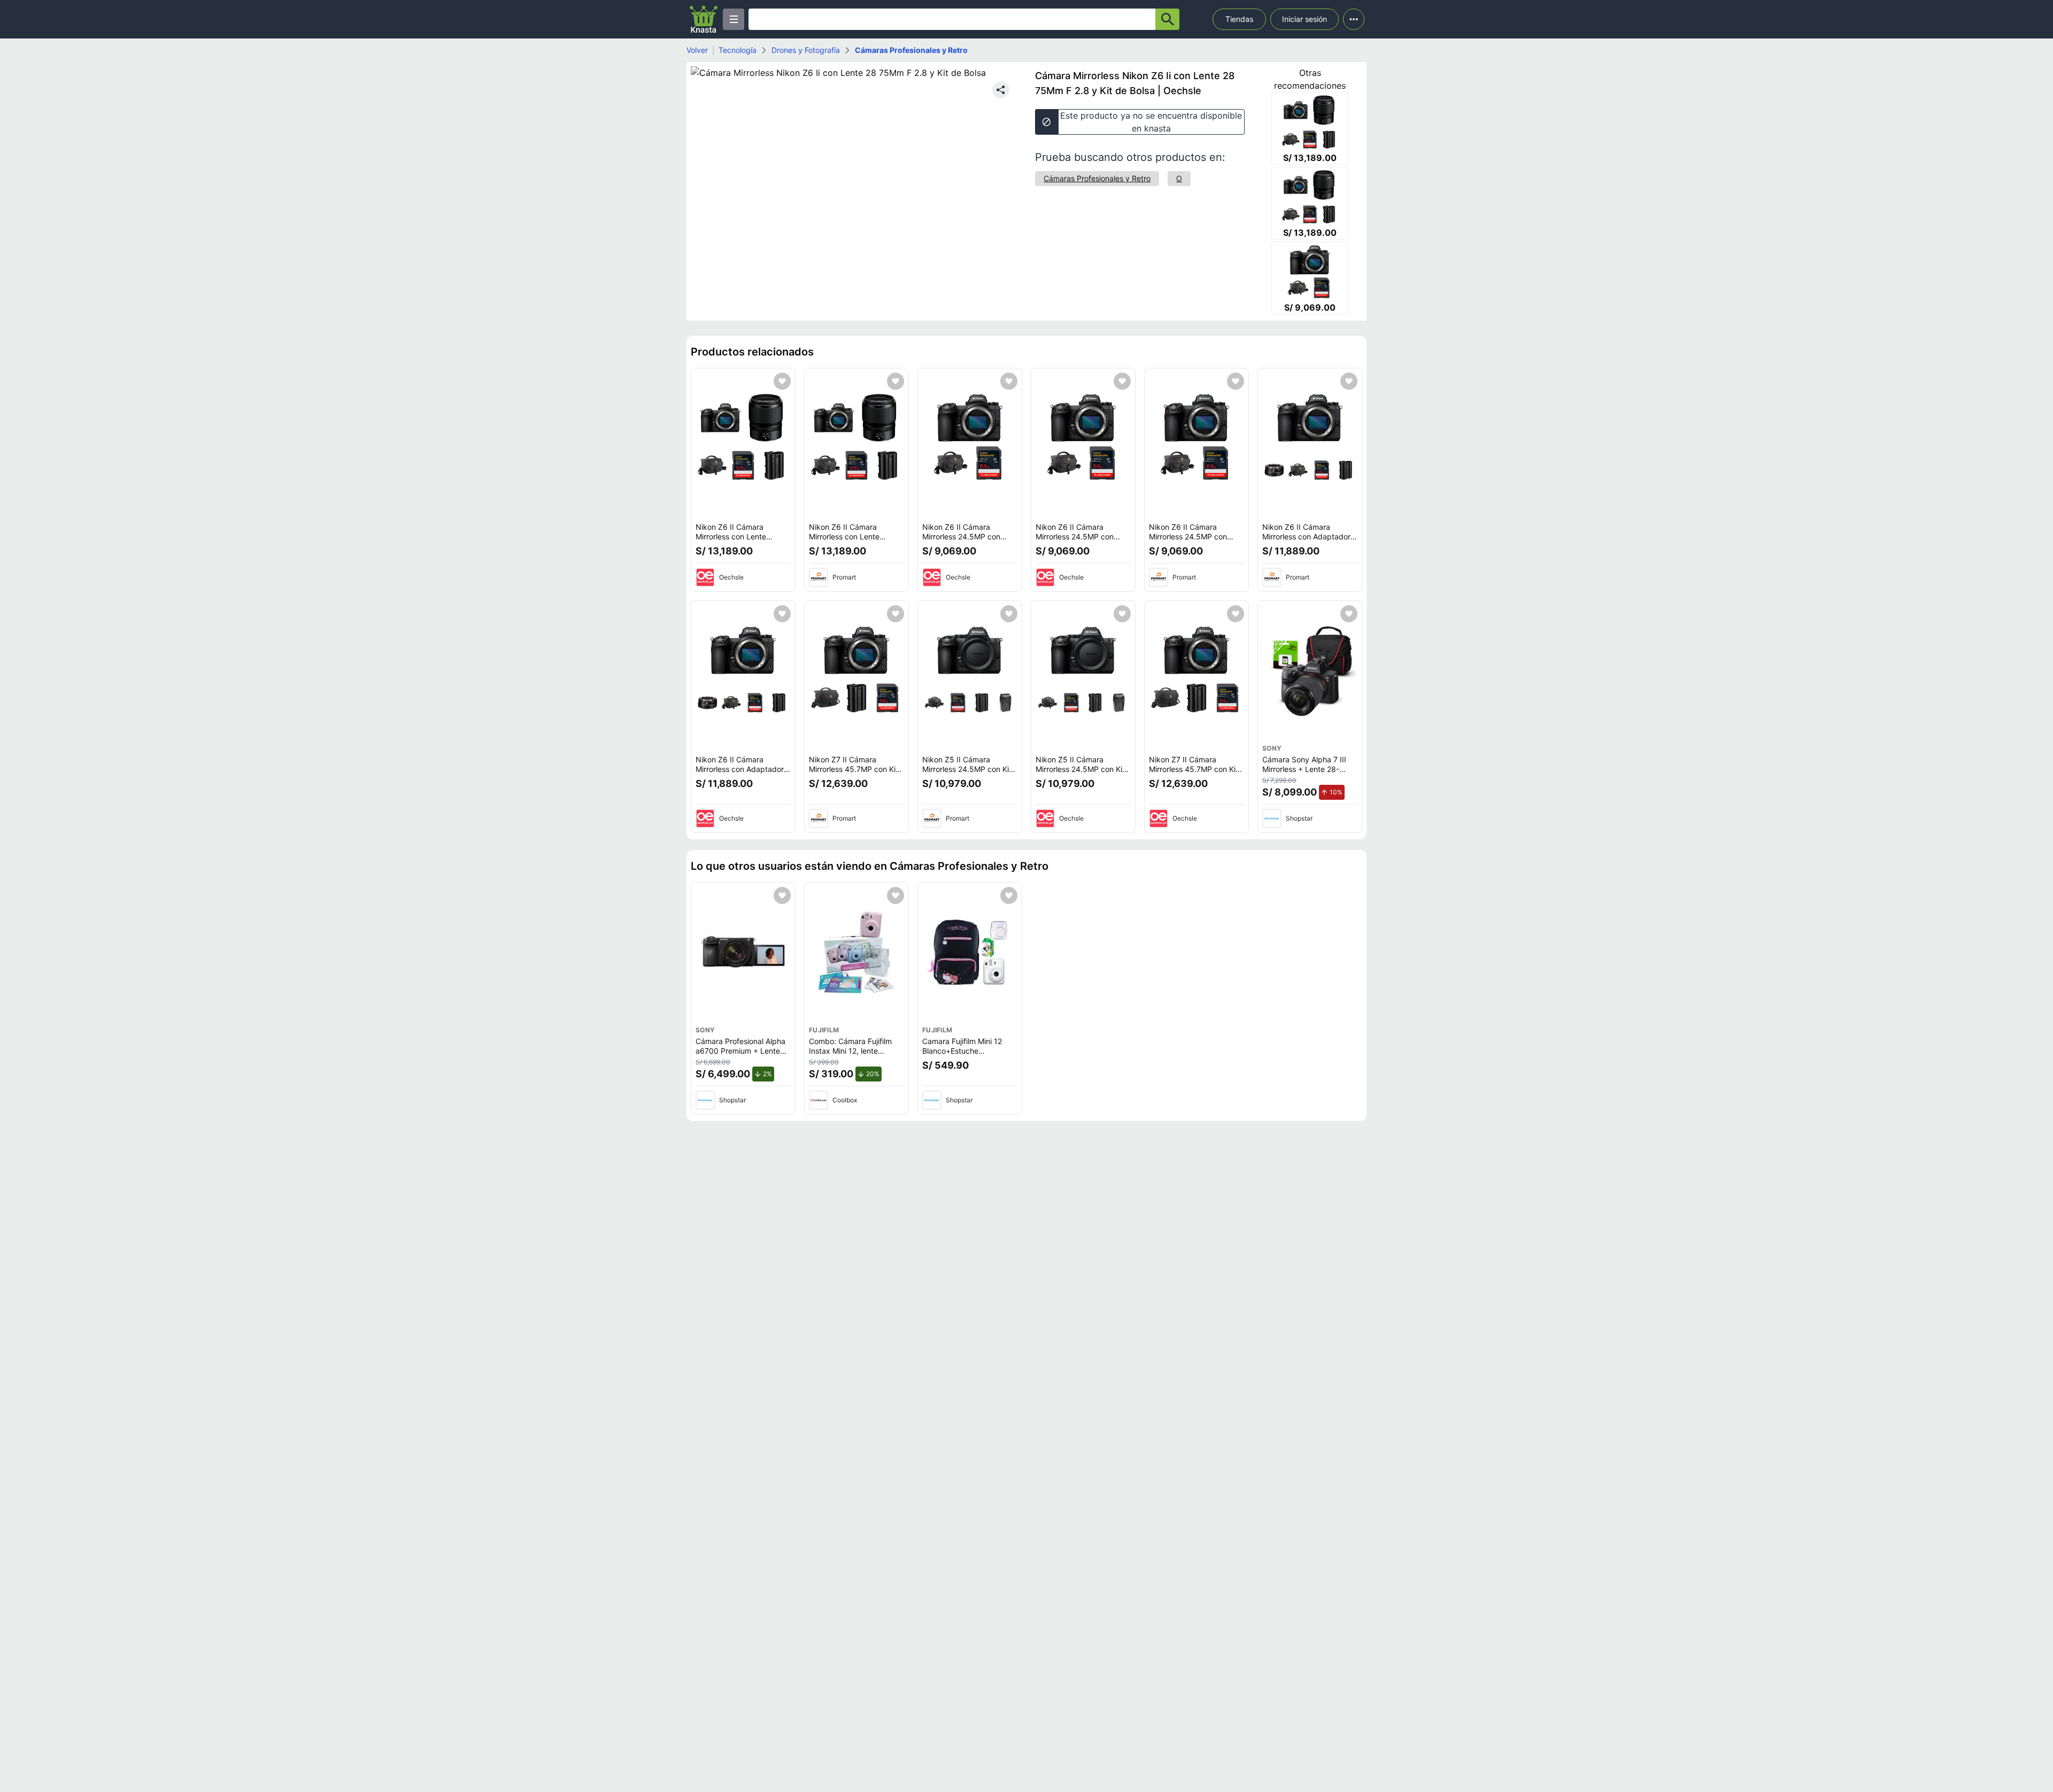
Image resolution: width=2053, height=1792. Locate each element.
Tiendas (1239, 19)
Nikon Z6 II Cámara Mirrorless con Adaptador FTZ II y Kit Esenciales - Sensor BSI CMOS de (1306, 541)
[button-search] (1167, 19)
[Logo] (704, 19)
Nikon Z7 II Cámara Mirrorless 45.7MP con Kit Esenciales (854, 769)
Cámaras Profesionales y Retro (911, 50)
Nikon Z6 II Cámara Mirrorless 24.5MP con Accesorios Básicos (961, 536)
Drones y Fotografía (806, 50)
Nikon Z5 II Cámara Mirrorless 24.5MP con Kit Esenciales (967, 769)
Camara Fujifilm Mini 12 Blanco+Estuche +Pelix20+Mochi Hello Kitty (969, 1051)
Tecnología (738, 50)
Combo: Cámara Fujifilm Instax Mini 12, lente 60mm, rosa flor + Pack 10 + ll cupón (855, 1055)
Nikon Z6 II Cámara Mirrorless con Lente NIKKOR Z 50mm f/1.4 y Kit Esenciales (743, 541)
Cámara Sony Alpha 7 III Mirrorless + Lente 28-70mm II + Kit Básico (1304, 769)
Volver (697, 50)
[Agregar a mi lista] (782, 381)
